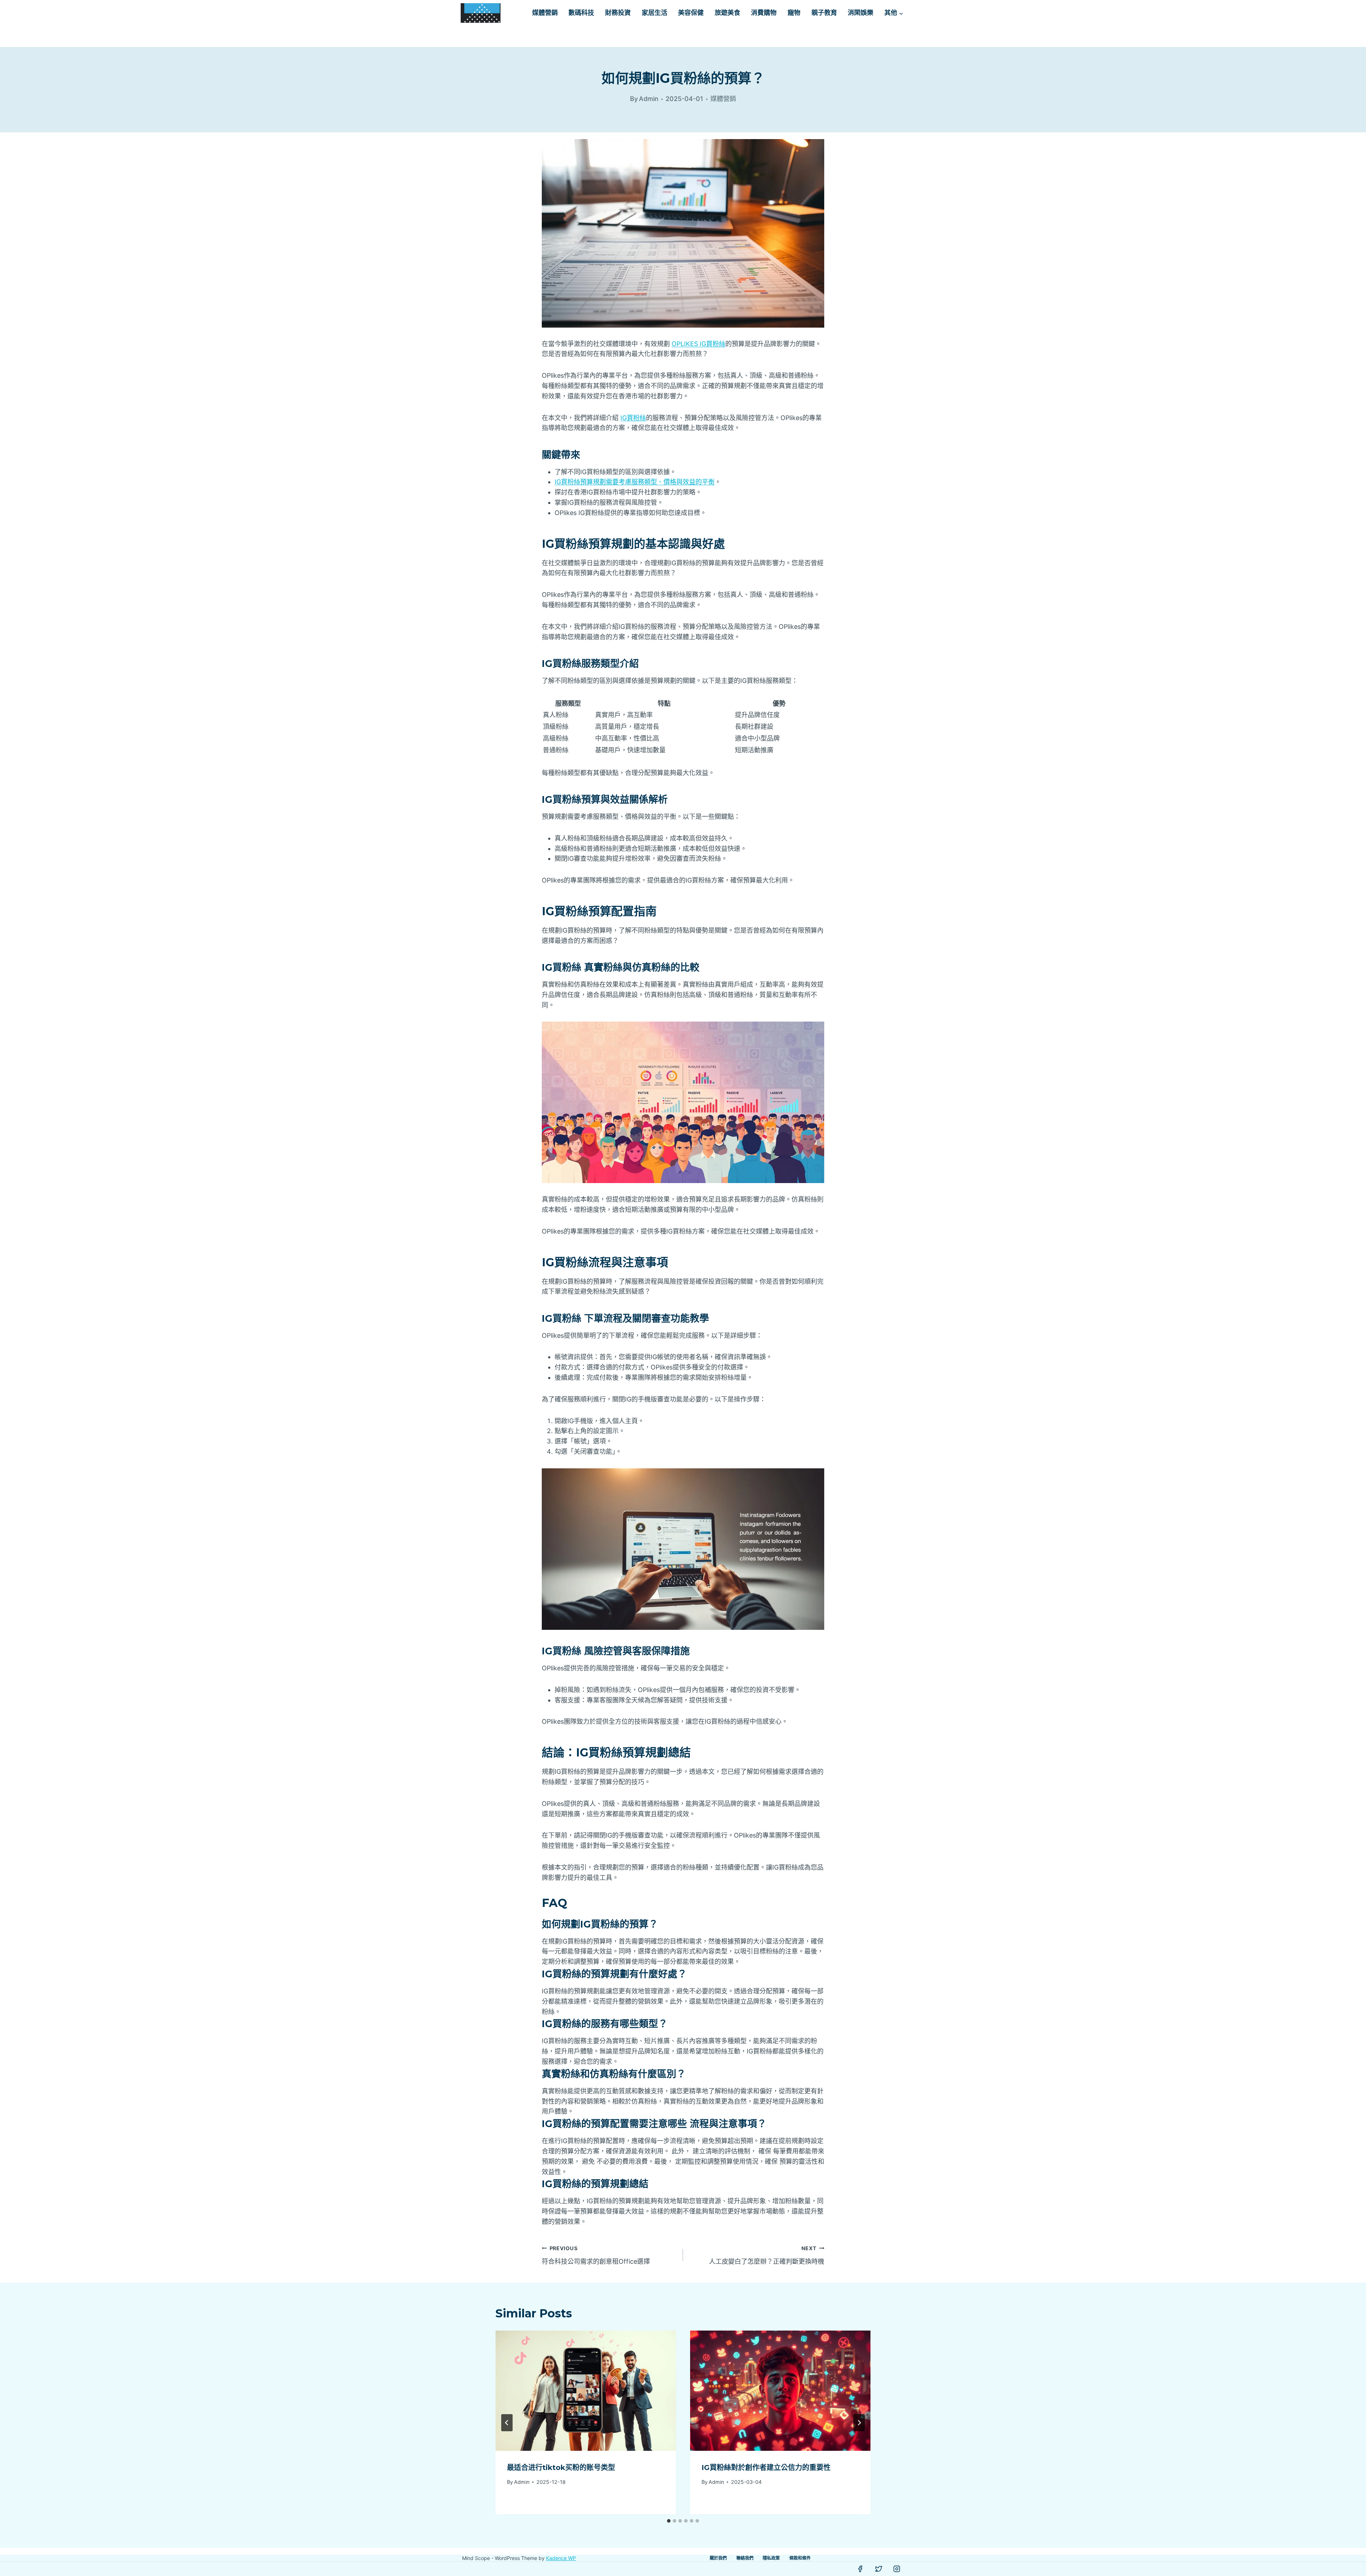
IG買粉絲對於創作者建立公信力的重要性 (766, 2468)
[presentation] (586, 2391)
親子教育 (824, 13)
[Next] (859, 2423)
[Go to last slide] (507, 2423)
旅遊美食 (727, 13)
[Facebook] (860, 2569)
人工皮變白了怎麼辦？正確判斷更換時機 (767, 2255)
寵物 (794, 13)
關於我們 (718, 2558)
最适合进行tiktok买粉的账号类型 (561, 2468)
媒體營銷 (545, 13)
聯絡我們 (745, 2558)
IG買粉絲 (633, 418)
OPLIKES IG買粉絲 (698, 344)
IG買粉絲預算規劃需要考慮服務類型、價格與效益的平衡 (635, 482)
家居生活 (655, 13)
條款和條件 (800, 2558)
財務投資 (618, 13)
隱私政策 (771, 2558)
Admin (522, 2482)
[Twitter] (879, 2569)
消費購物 (764, 13)
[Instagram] (897, 2569)
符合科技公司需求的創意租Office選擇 (596, 2255)
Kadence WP (561, 2558)
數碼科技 (581, 13)
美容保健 (691, 13)
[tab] (669, 2521)
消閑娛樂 (861, 13)
